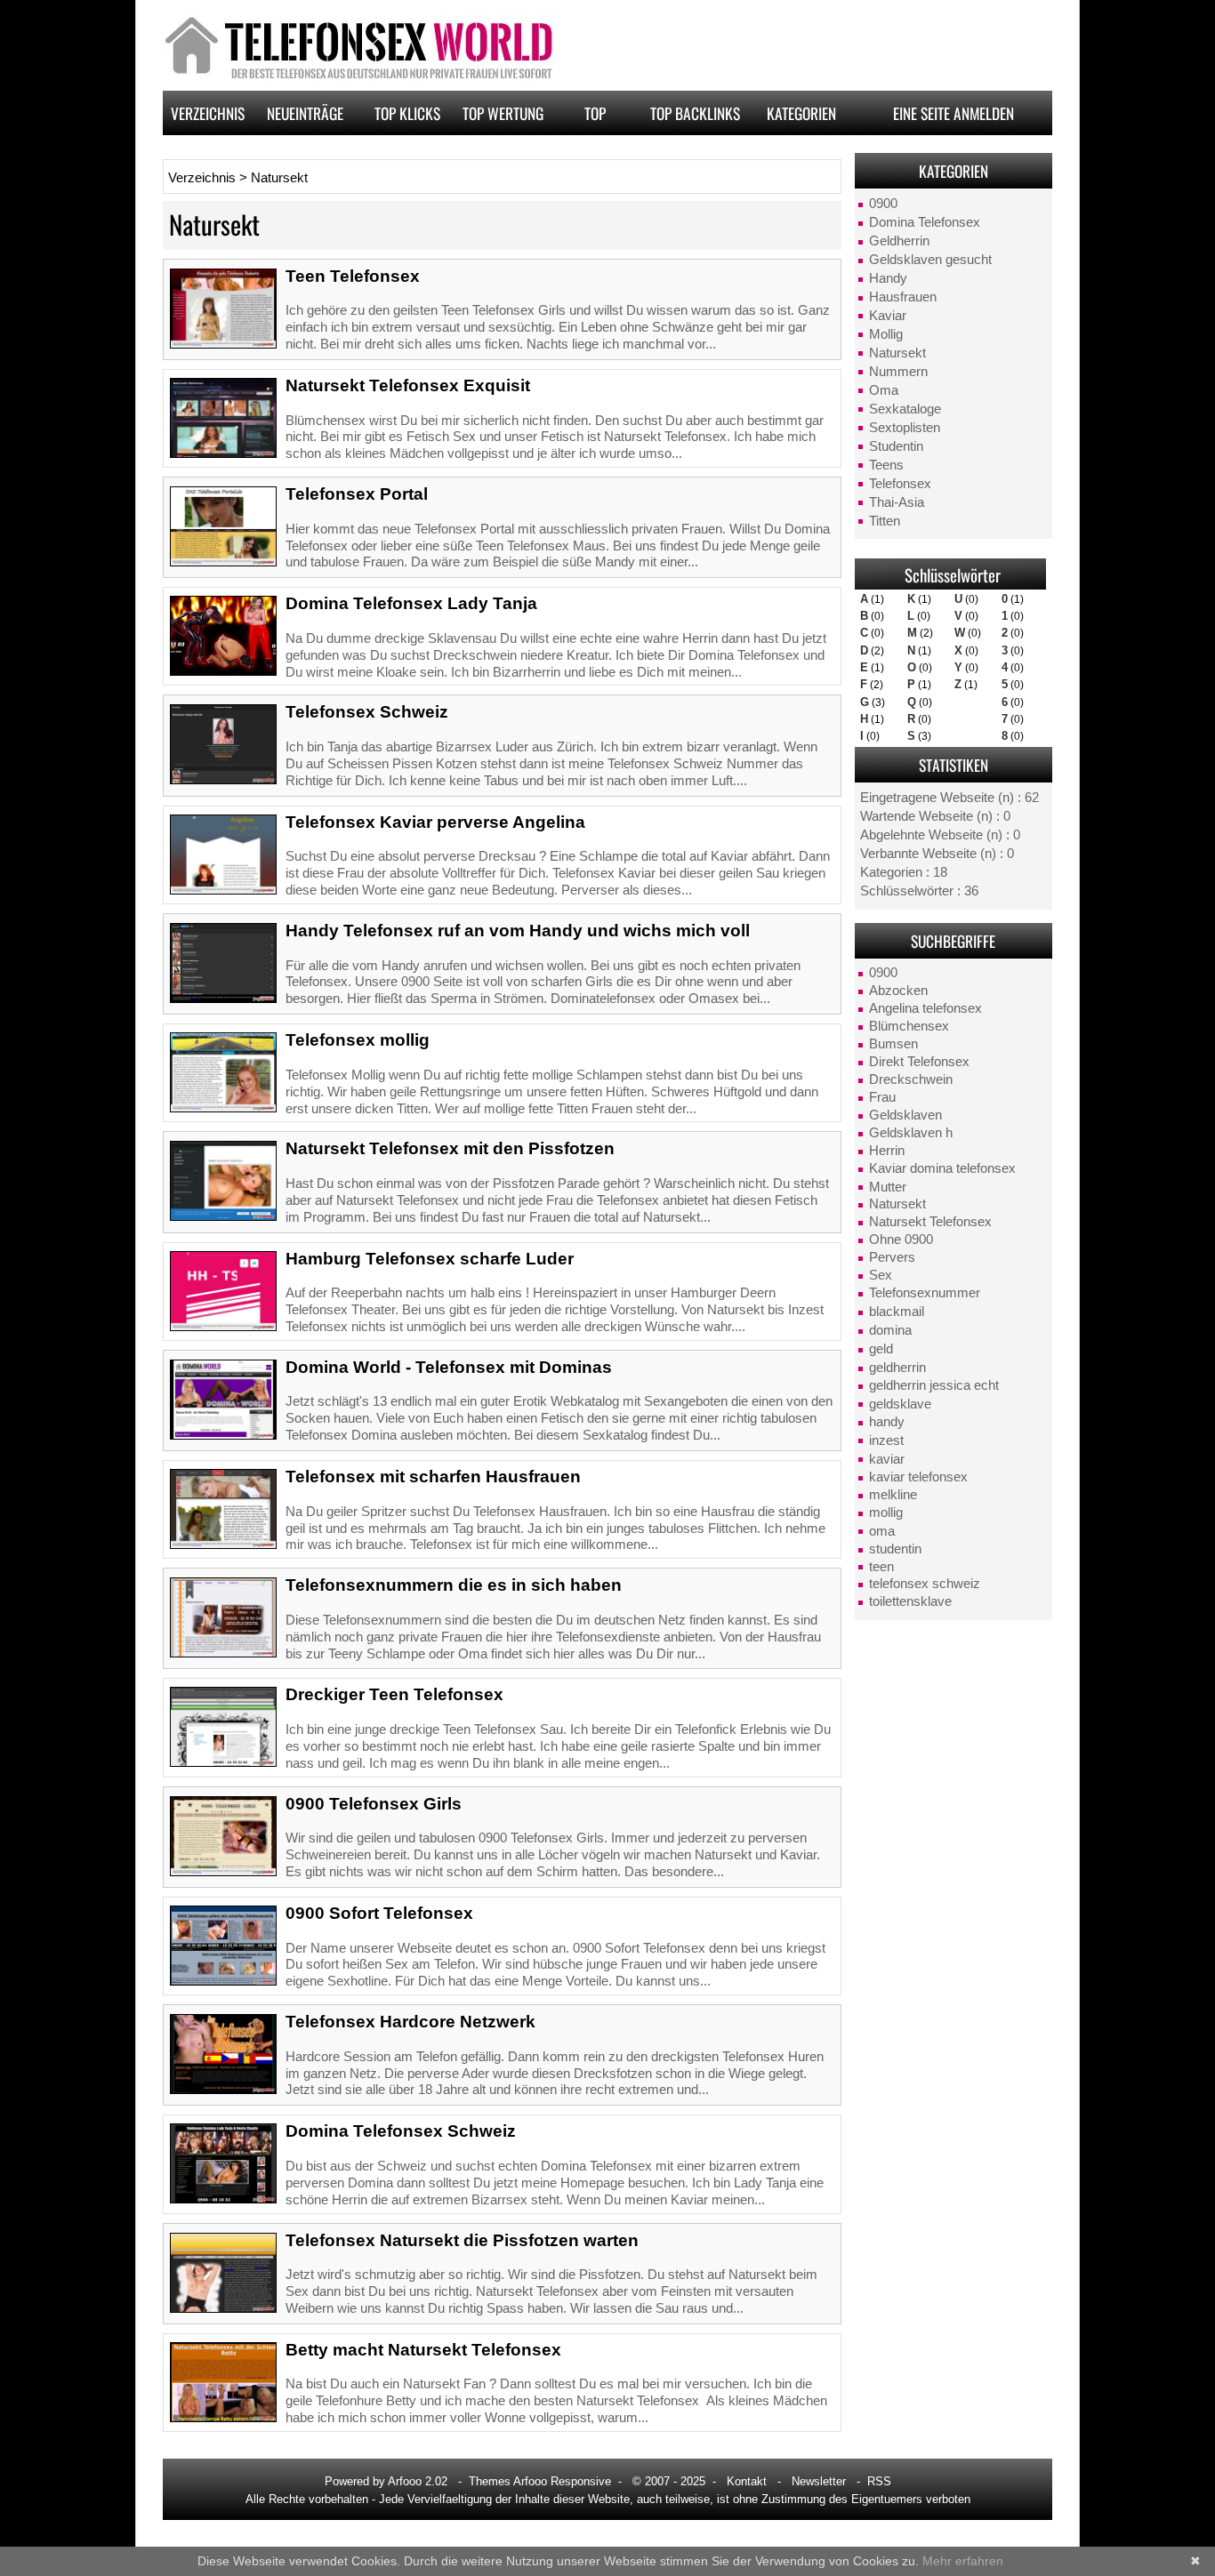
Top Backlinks (695, 113)
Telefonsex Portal (357, 494)
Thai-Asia (897, 502)
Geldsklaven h (911, 1133)
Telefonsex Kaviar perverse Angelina (435, 822)
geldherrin (897, 1368)
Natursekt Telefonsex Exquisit (408, 385)
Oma (884, 390)
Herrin (887, 1151)
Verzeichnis (208, 113)
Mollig (886, 334)
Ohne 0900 (901, 1240)
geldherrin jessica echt (934, 1385)
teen (881, 1567)
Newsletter (819, 2481)
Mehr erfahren (963, 2561)
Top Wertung (503, 113)
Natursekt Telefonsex (930, 1222)
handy (887, 1422)
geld (881, 1349)
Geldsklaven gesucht (930, 260)
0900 (883, 204)
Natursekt (897, 353)
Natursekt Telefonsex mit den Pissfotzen (450, 1148)
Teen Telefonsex (353, 276)
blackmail (897, 1312)
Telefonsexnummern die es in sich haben (454, 1585)
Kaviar (888, 316)
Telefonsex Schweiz (367, 712)
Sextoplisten (905, 428)
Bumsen (893, 1044)
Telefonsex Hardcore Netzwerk (410, 2022)
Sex (881, 1275)
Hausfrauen (903, 297)
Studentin (896, 446)
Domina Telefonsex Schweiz (401, 2131)
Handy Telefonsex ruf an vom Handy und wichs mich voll (518, 931)
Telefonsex (900, 484)
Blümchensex (909, 1026)
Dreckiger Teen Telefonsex (394, 1694)
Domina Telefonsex (925, 222)
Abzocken (898, 991)
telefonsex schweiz (925, 1584)
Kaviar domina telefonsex (942, 1168)
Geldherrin (899, 241)
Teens (886, 465)
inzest (886, 1440)
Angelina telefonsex (925, 1008)
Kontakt (747, 2481)
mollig (886, 1513)
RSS (879, 2481)
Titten (885, 521)
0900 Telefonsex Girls (374, 1804)
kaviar (887, 1459)
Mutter (888, 1187)
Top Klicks (407, 113)
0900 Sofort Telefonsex (379, 1913)
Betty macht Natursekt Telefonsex (423, 2350)
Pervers (892, 1257)
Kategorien (801, 113)
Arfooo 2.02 (418, 2481)
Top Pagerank (595, 118)
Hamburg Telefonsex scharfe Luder (430, 1259)
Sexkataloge (905, 409)
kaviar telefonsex (918, 1477)
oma (882, 1531)
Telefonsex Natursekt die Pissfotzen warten (462, 2240)
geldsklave (900, 1404)
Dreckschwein (911, 1079)
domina (890, 1330)
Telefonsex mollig (358, 1040)
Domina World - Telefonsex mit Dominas (449, 1367)
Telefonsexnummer (925, 1293)
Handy (888, 278)
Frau (882, 1097)
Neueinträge (305, 113)
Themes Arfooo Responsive (540, 2481)
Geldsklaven (905, 1115)
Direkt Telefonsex (919, 1062)
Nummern (898, 372)
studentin (895, 1549)
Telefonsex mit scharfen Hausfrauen (433, 1477)
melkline (893, 1495)
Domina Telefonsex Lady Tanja (411, 603)
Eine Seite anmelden (953, 113)
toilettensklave (910, 1601)
